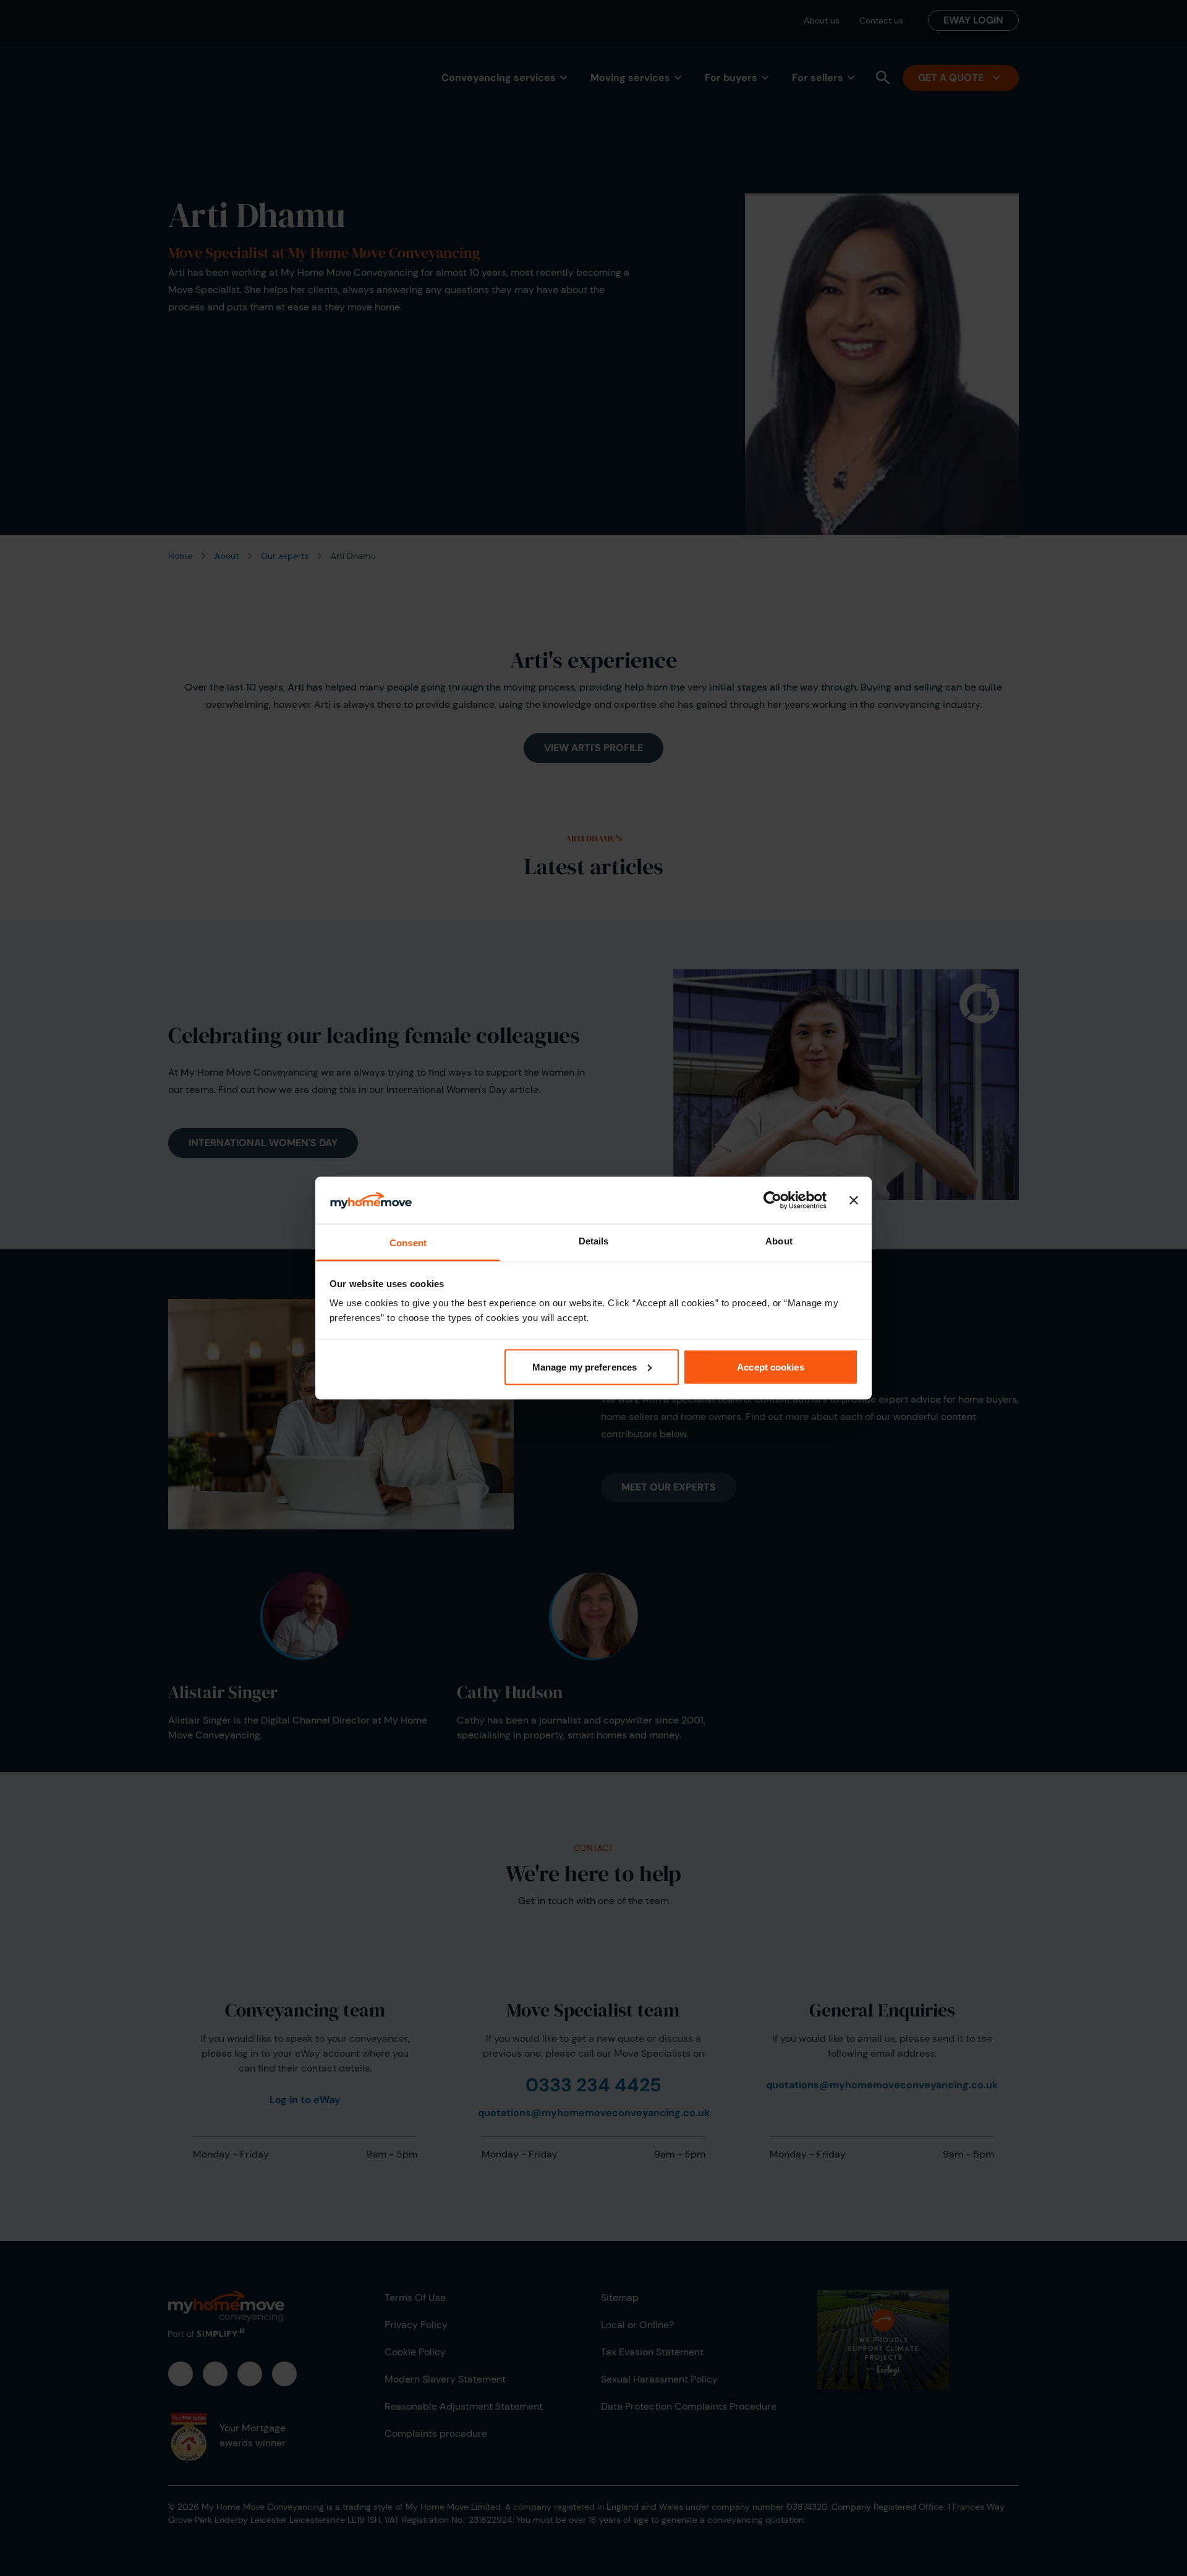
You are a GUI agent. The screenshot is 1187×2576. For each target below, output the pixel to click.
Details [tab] (594, 1241)
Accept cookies (770, 1367)
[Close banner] (854, 1200)
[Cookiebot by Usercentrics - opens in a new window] (772, 1200)
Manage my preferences (585, 1367)
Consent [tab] (408, 1243)
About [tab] (779, 1241)
